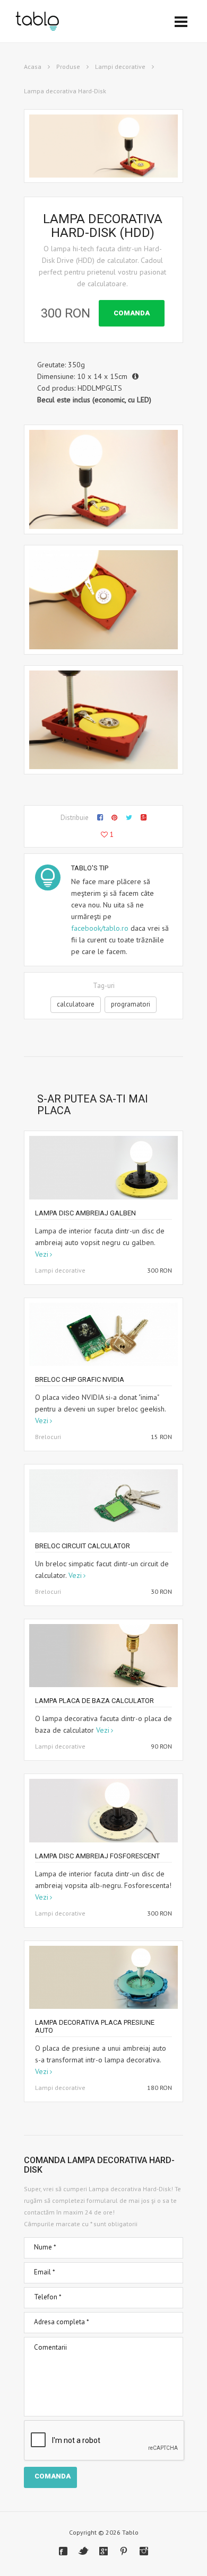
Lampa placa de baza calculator (94, 1701)
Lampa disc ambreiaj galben (85, 1213)
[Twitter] (83, 2551)
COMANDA (132, 313)
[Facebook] (63, 2551)
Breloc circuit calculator (83, 1546)
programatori (131, 1004)
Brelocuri (48, 1437)
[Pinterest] (124, 2551)
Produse (68, 67)
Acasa (33, 67)
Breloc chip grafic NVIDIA (80, 1379)
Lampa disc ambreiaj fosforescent (97, 1856)
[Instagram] (144, 2551)
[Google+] (103, 2551)
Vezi (42, 1254)
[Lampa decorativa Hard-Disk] (103, 479)
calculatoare (76, 1004)
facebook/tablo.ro (100, 928)
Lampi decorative (120, 67)
